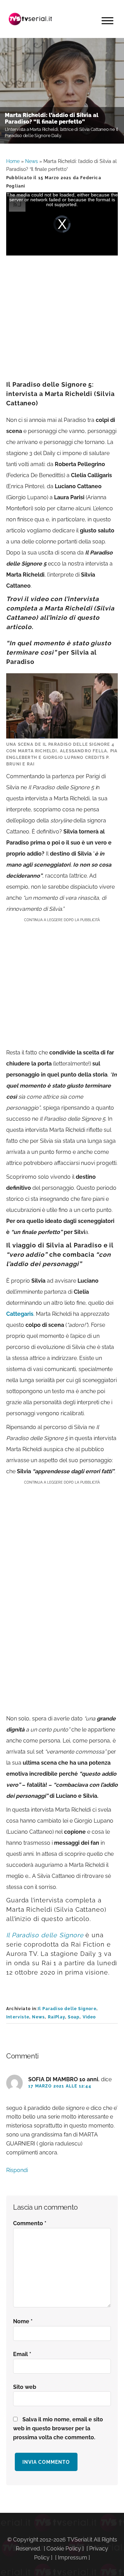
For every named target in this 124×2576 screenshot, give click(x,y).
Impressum (73, 2558)
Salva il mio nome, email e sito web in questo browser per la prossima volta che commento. (58, 2428)
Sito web (25, 2387)
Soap (74, 2017)
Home (13, 161)
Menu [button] (107, 21)
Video (89, 2017)
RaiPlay (56, 2017)
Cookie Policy (64, 2549)
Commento (30, 2223)
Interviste (18, 2017)
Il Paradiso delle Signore (67, 2009)
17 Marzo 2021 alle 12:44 (60, 2086)
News (32, 161)
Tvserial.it (30, 19)
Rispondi (17, 2170)
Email (22, 2354)
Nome (23, 2321)
